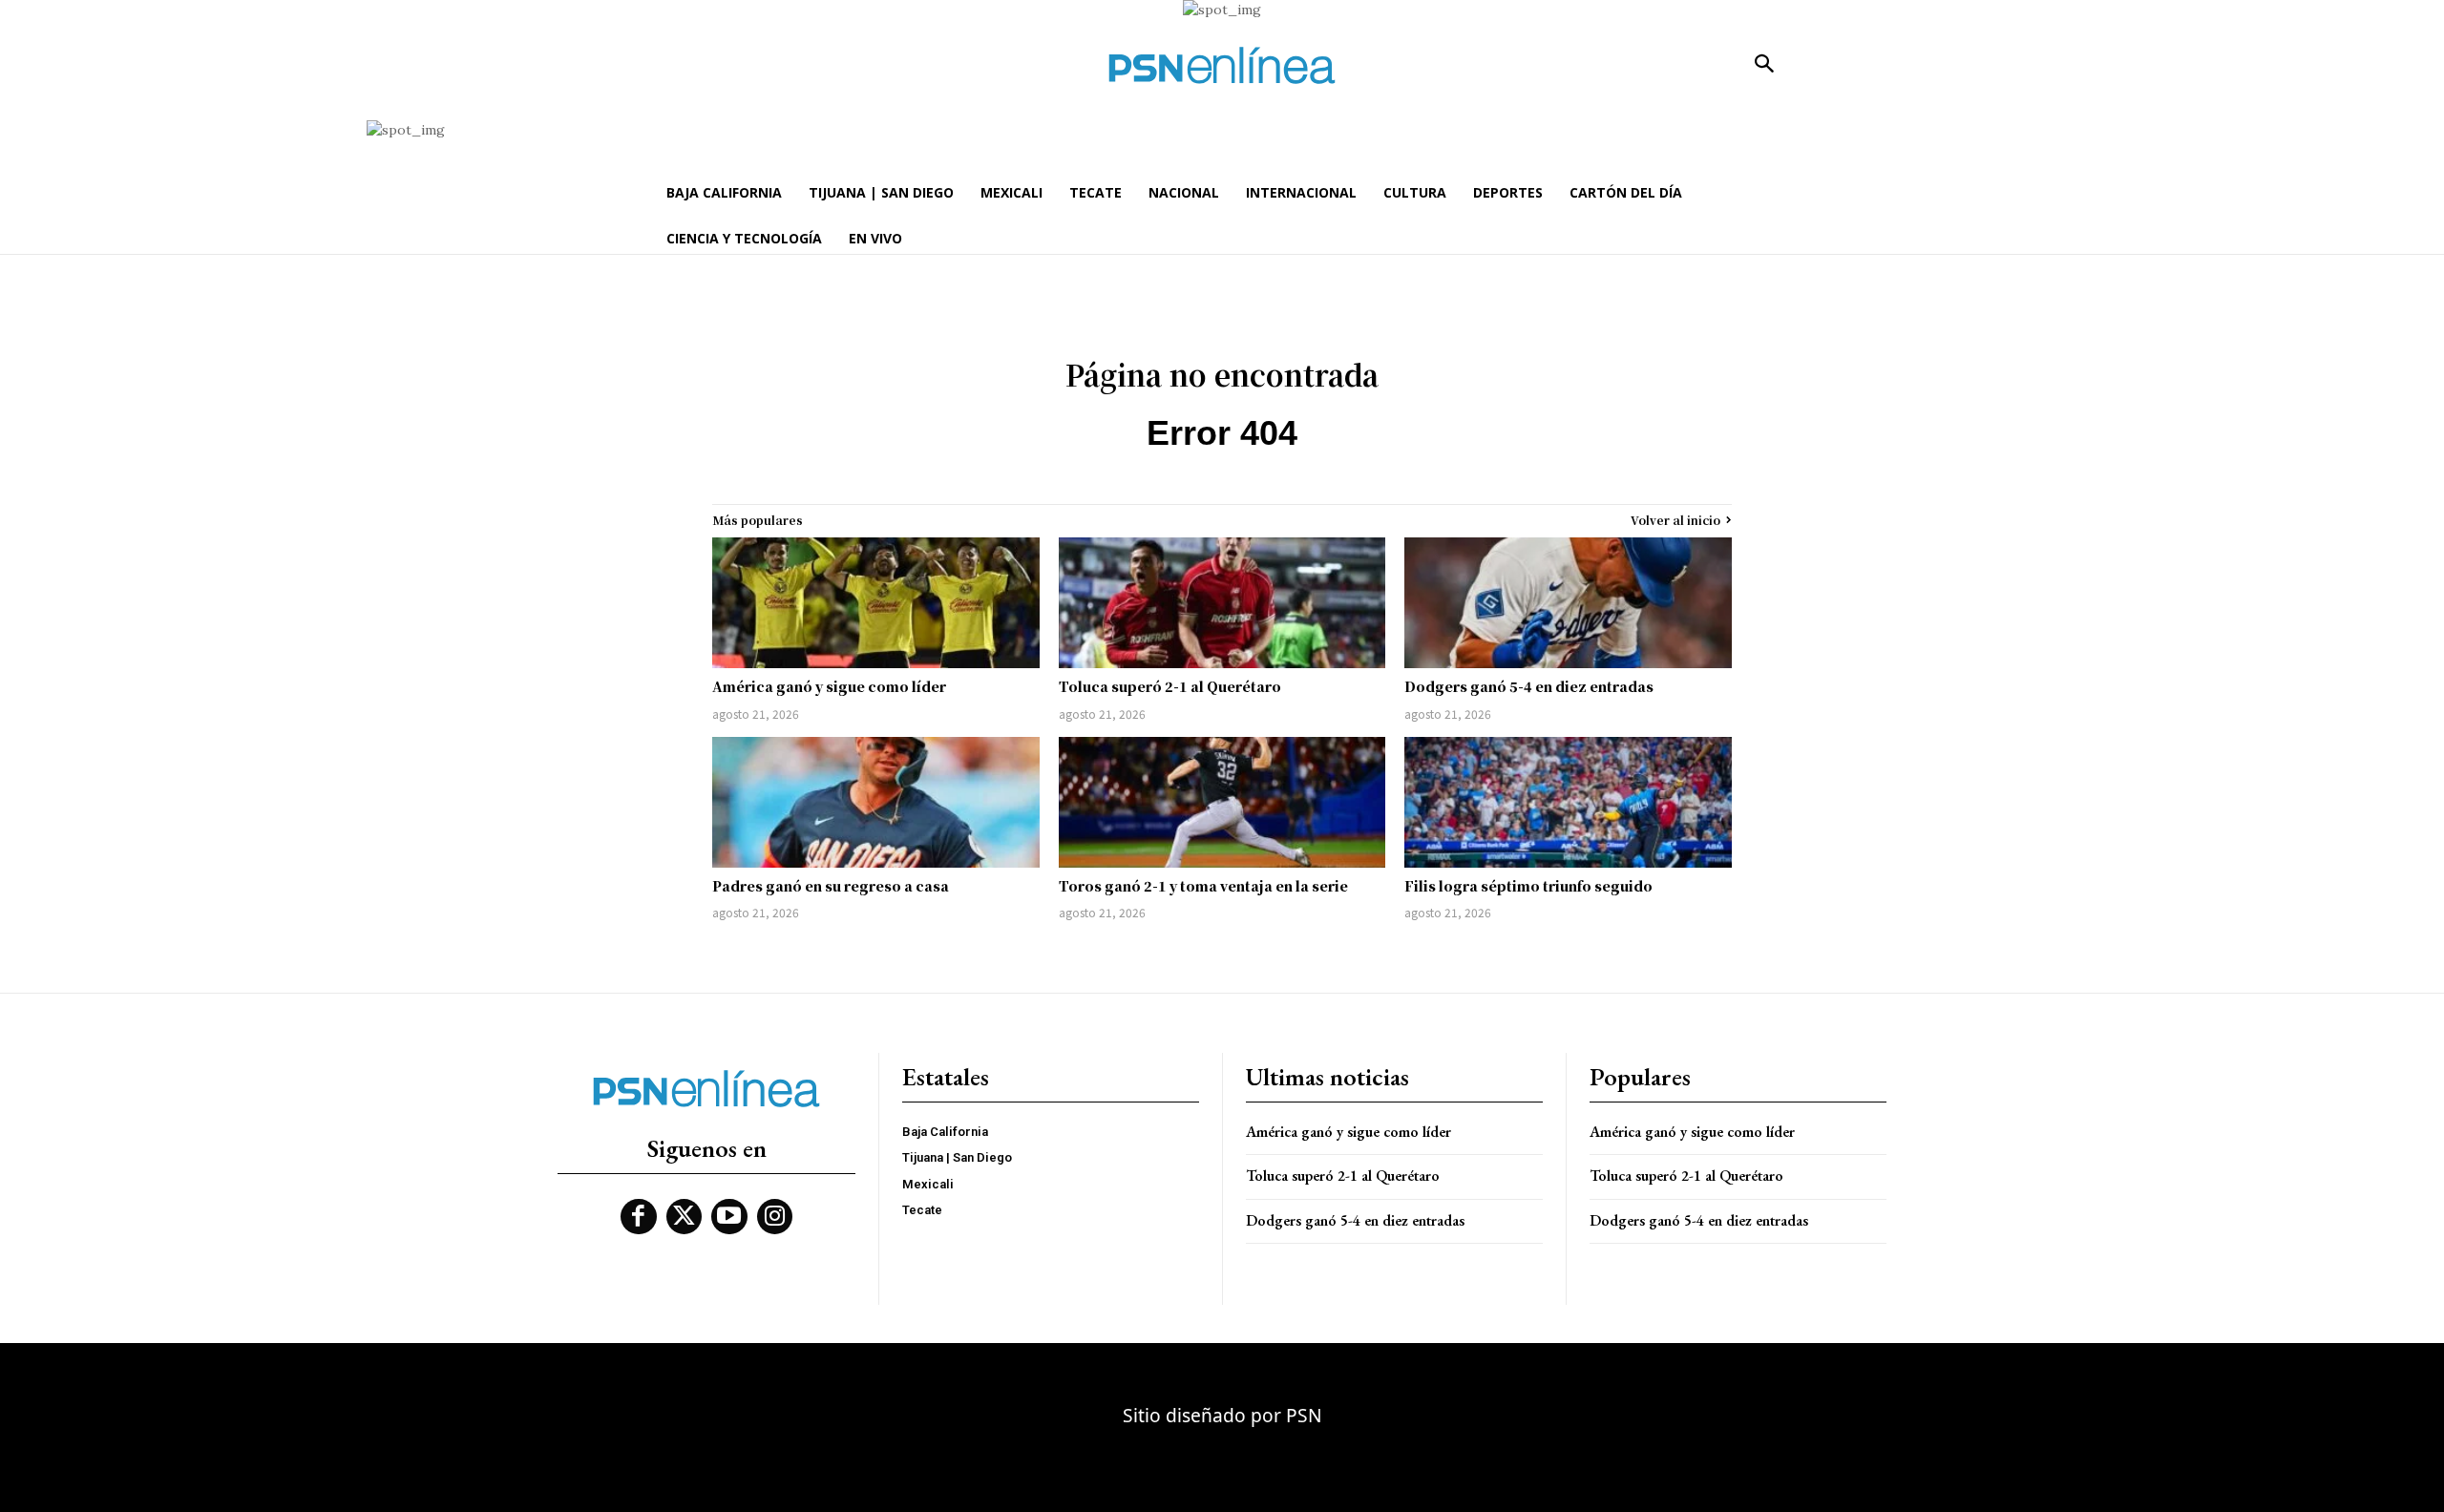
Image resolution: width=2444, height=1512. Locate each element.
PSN (1304, 1415)
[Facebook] (639, 1217)
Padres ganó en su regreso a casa (831, 886)
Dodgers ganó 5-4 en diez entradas (1529, 686)
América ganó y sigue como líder (829, 686)
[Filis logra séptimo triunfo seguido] (1568, 802)
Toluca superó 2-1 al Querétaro (1170, 686)
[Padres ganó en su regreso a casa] (876, 802)
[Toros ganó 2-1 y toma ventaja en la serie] (1222, 802)
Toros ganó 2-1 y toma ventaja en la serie (1203, 886)
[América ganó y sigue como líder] (876, 603)
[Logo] (1222, 65)
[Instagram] (775, 1217)
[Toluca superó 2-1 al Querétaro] (1222, 603)
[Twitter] (685, 1217)
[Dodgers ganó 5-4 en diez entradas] (1568, 603)
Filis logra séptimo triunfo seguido (1528, 886)
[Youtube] (729, 1217)
